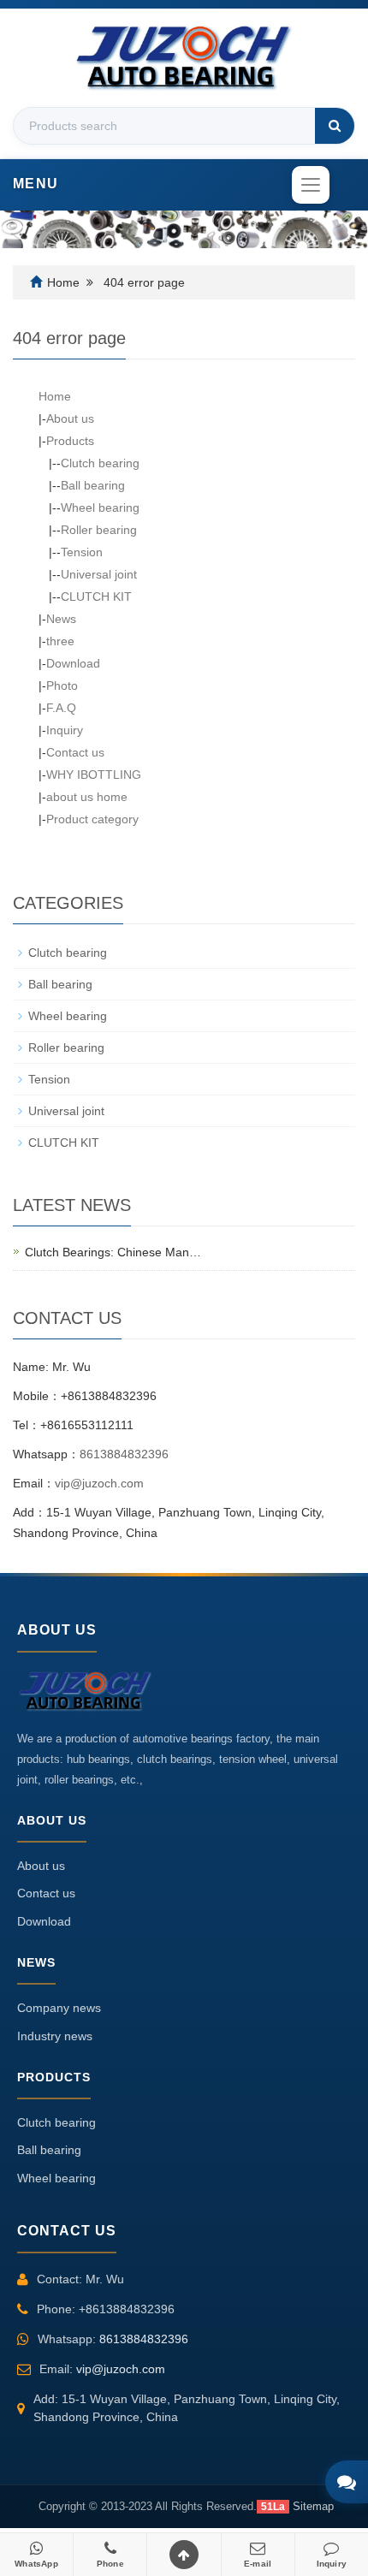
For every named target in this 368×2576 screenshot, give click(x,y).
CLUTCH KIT (96, 597)
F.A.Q (61, 708)
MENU (36, 184)
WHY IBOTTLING (94, 775)
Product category (92, 819)
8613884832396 (124, 1454)
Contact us (75, 752)
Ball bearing (93, 485)
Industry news (55, 2036)
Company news (59, 2008)
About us (70, 418)
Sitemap (313, 2506)
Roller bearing (99, 530)
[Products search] (335, 126)
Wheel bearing (100, 507)
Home (63, 282)
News (61, 619)
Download (73, 663)
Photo (62, 686)
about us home (87, 797)
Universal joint (99, 574)
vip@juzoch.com (99, 1483)
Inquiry (65, 730)
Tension (82, 552)
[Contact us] (347, 2482)
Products (70, 441)
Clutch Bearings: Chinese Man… (113, 1252)
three (60, 641)
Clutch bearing (100, 463)
